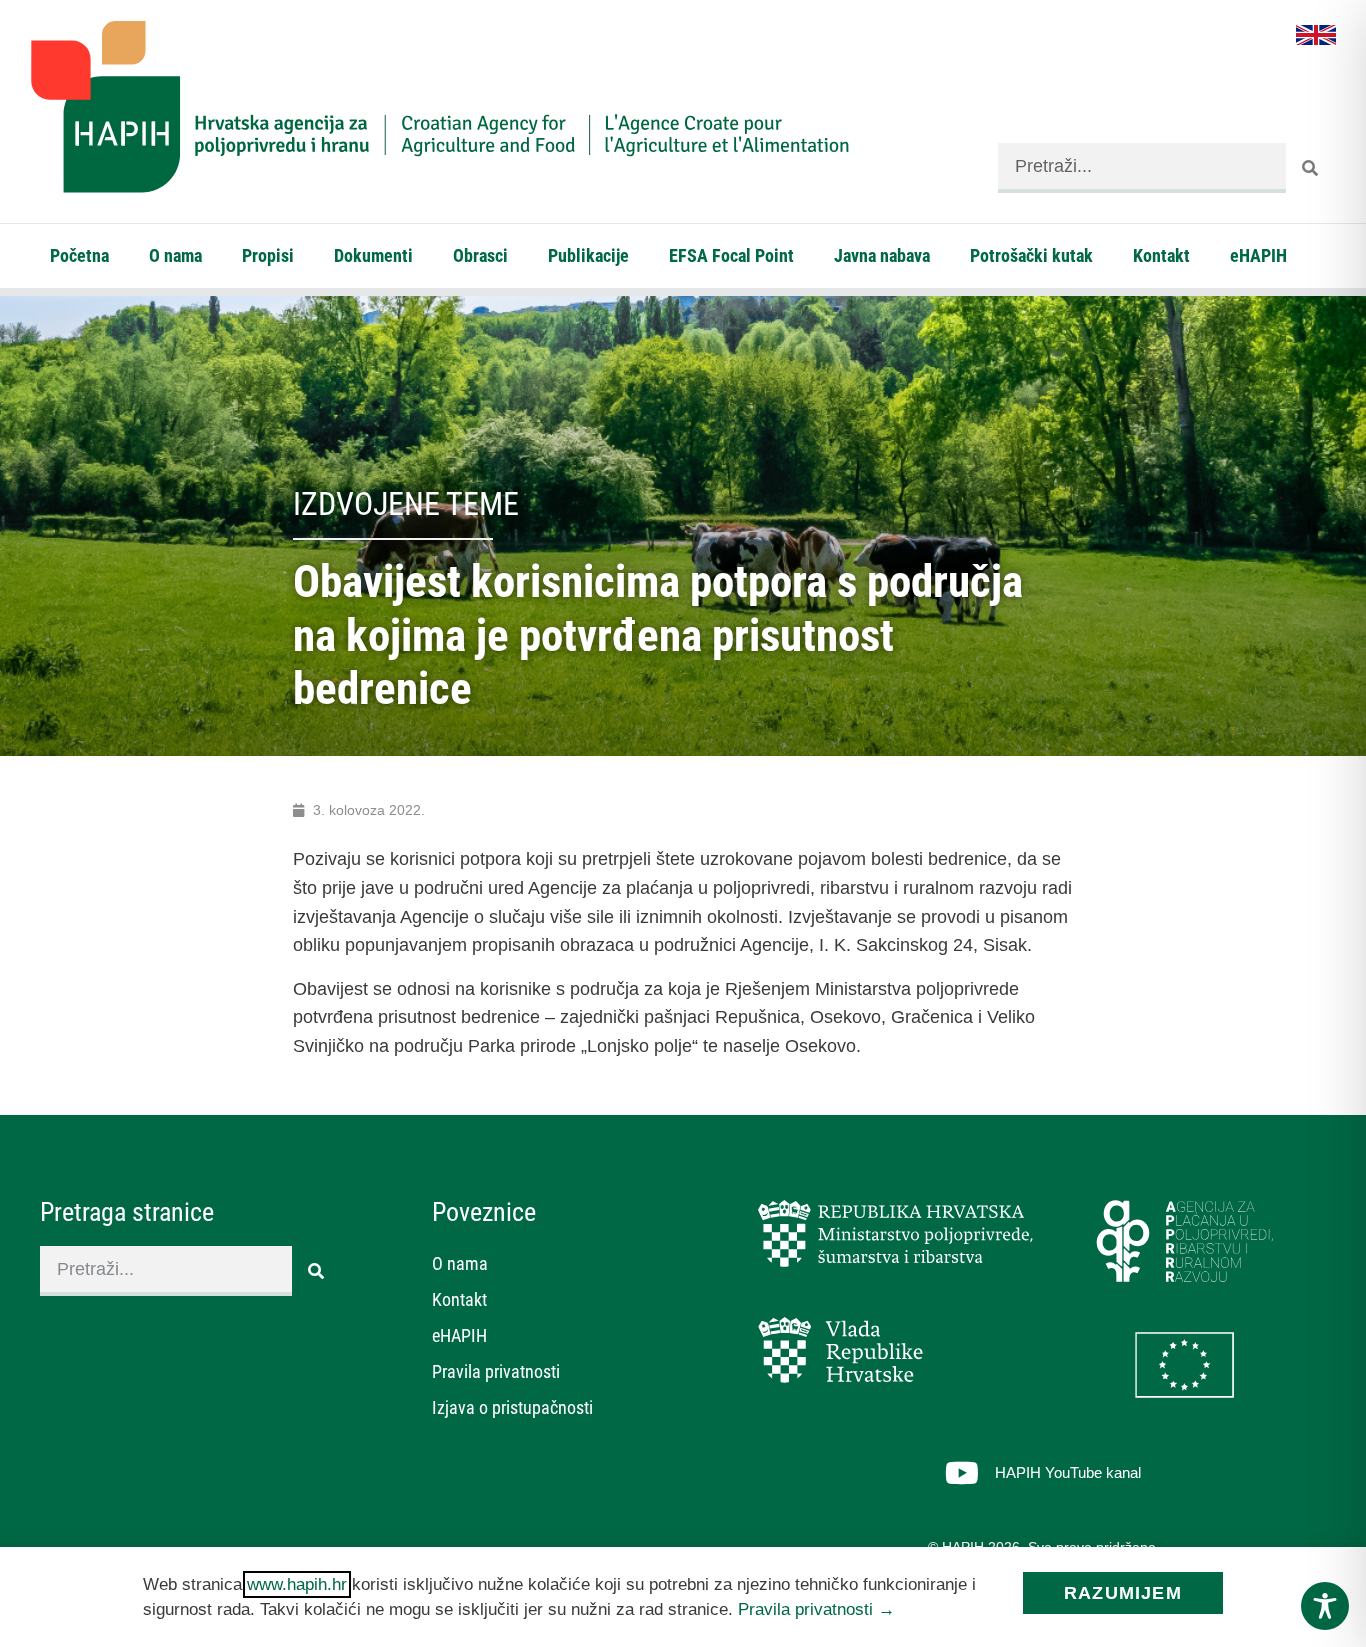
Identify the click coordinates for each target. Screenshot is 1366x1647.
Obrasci (480, 255)
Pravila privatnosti (496, 1371)
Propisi (268, 255)
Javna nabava (882, 255)
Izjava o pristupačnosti (512, 1407)
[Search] (1311, 168)
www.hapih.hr (297, 1584)
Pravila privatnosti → (816, 1609)
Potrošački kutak (1031, 255)
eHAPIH (1258, 255)
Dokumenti (373, 255)
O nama (175, 255)
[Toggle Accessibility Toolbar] (1325, 1606)
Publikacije (588, 255)
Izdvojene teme (406, 504)
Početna (79, 255)
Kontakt (1161, 255)
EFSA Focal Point (731, 255)
